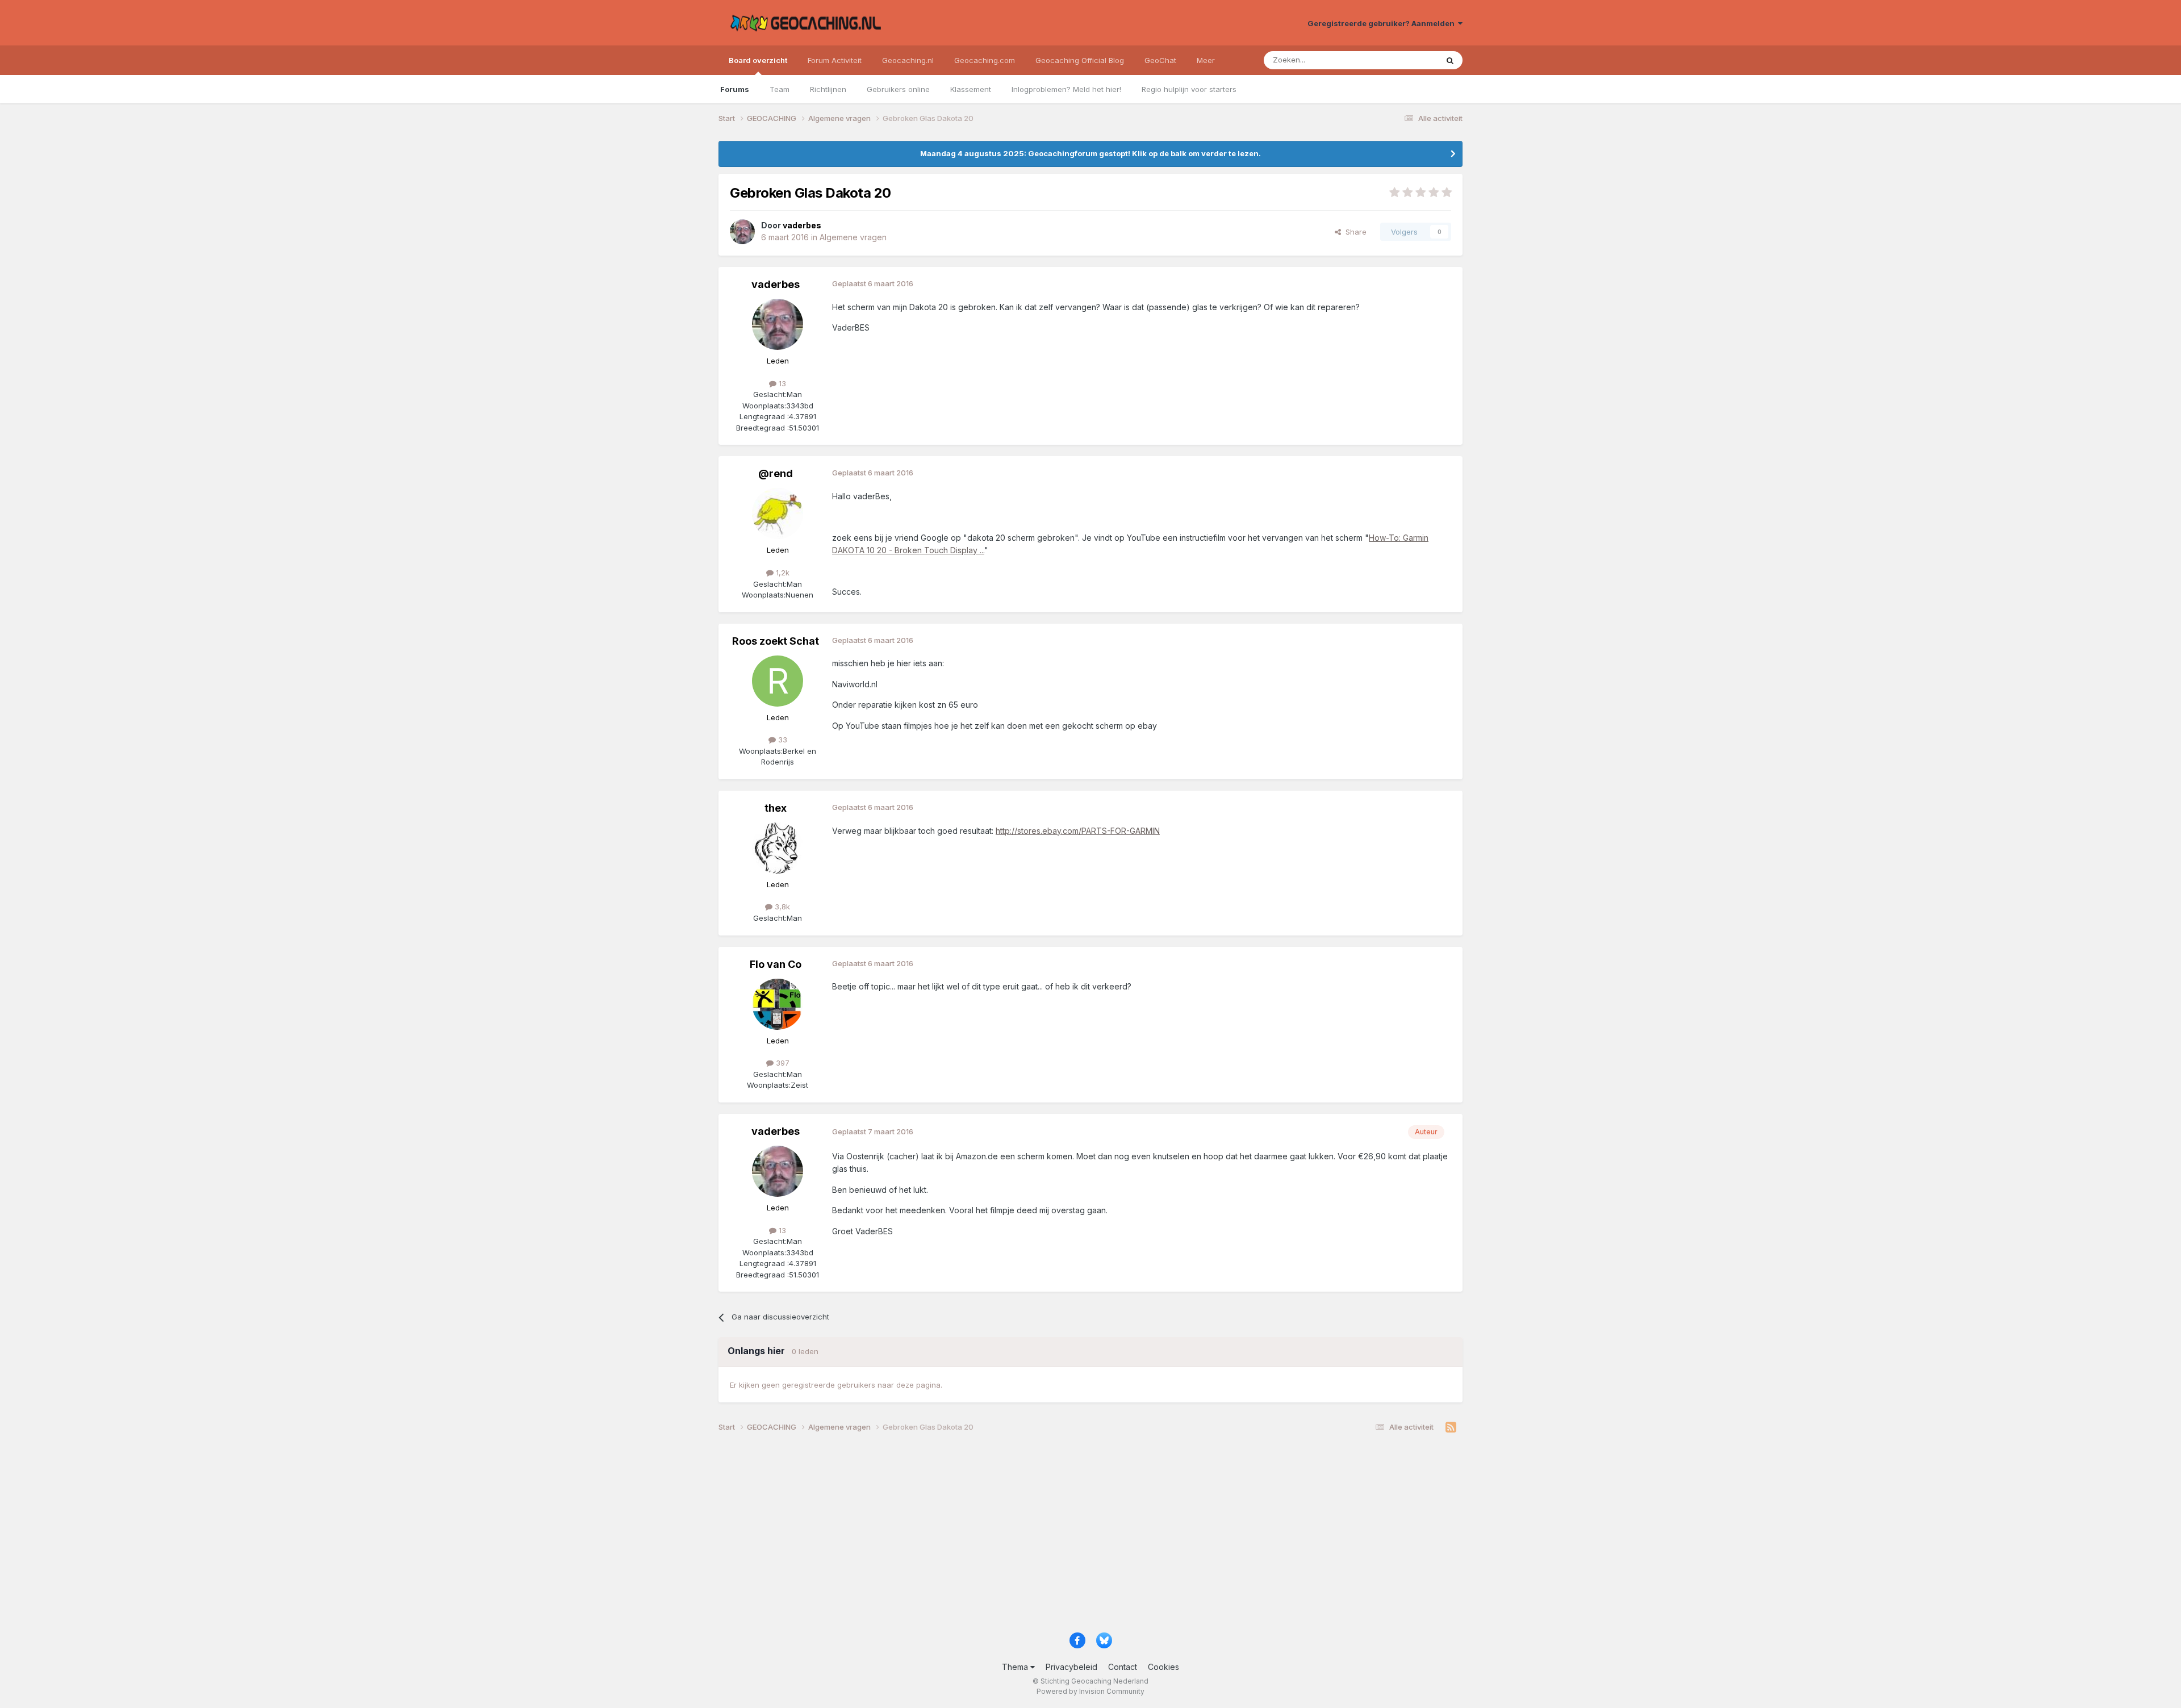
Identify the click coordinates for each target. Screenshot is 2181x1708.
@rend (776, 473)
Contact (1123, 1667)
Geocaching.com (985, 60)
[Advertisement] (1059, 1536)
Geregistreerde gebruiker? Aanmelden (1383, 23)
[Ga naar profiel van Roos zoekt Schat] (778, 681)
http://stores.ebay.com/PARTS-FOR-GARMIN (1078, 831)
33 (782, 740)
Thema (1016, 1667)
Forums (735, 89)
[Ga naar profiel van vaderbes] (742, 232)
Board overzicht (758, 60)
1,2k (782, 573)
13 (781, 383)
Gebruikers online (898, 89)
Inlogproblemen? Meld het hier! (1066, 89)
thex (776, 808)
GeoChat (1160, 60)
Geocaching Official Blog (1080, 60)
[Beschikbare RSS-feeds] (1451, 1427)
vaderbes (776, 284)
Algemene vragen (853, 237)
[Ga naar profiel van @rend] (778, 513)
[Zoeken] (1450, 60)
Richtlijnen (828, 89)
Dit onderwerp (1398, 60)
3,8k (781, 907)
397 (782, 1063)
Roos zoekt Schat (776, 641)
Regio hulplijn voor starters (1189, 89)
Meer (1206, 60)
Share (1354, 232)
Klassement (971, 89)
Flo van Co (776, 964)
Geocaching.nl (908, 60)
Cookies (1163, 1667)
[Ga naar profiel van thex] (778, 848)
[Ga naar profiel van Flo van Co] (778, 1004)
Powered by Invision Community (1090, 1691)
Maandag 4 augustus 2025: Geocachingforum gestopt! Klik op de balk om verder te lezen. (1090, 153)
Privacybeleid (1071, 1667)
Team (780, 89)
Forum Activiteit (835, 60)
